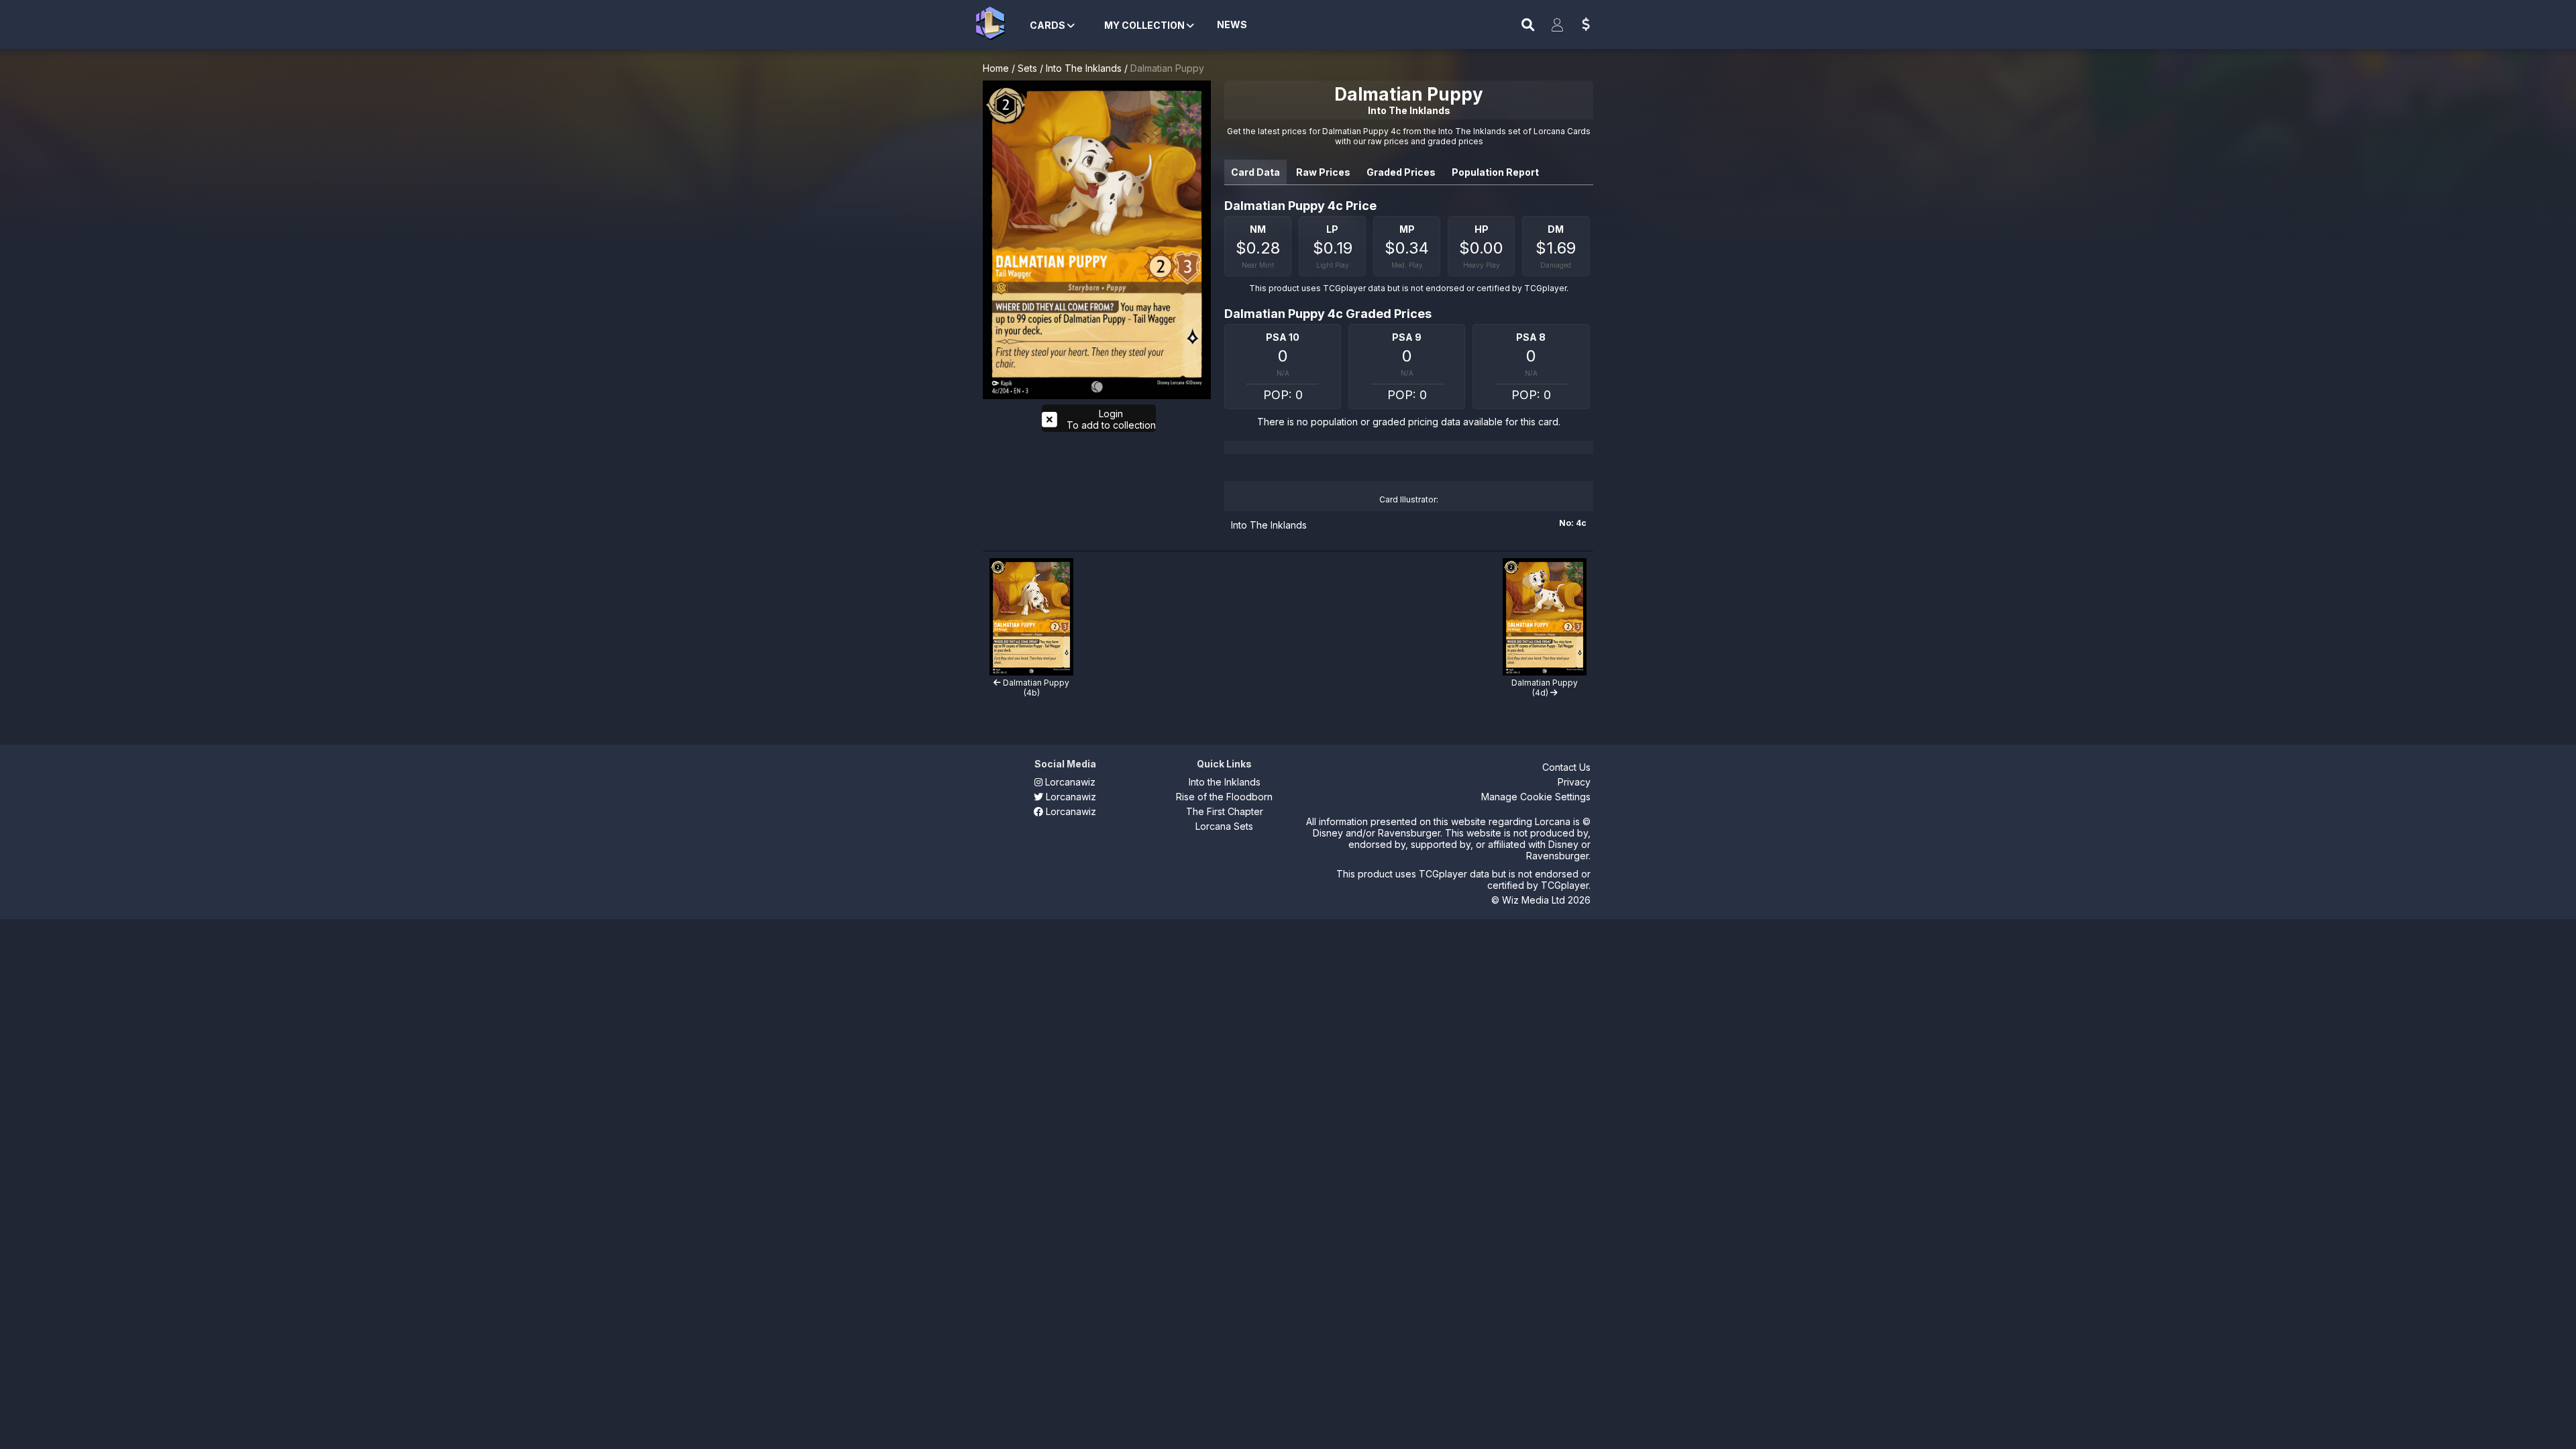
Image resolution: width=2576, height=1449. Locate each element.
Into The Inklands (1084, 68)
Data (1255, 172)
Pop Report (1495, 172)
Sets (1027, 68)
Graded (1401, 172)
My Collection (1145, 25)
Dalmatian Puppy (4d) (1545, 688)
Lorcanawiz (1069, 782)
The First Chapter (1225, 811)
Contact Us (1566, 767)
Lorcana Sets (1224, 826)
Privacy (1574, 782)
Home (996, 68)
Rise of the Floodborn (1224, 797)
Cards (1049, 25)
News (1232, 24)
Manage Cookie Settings (1536, 797)
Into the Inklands (1225, 782)
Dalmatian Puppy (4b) (1035, 688)
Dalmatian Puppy (1167, 68)
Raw (1323, 172)
